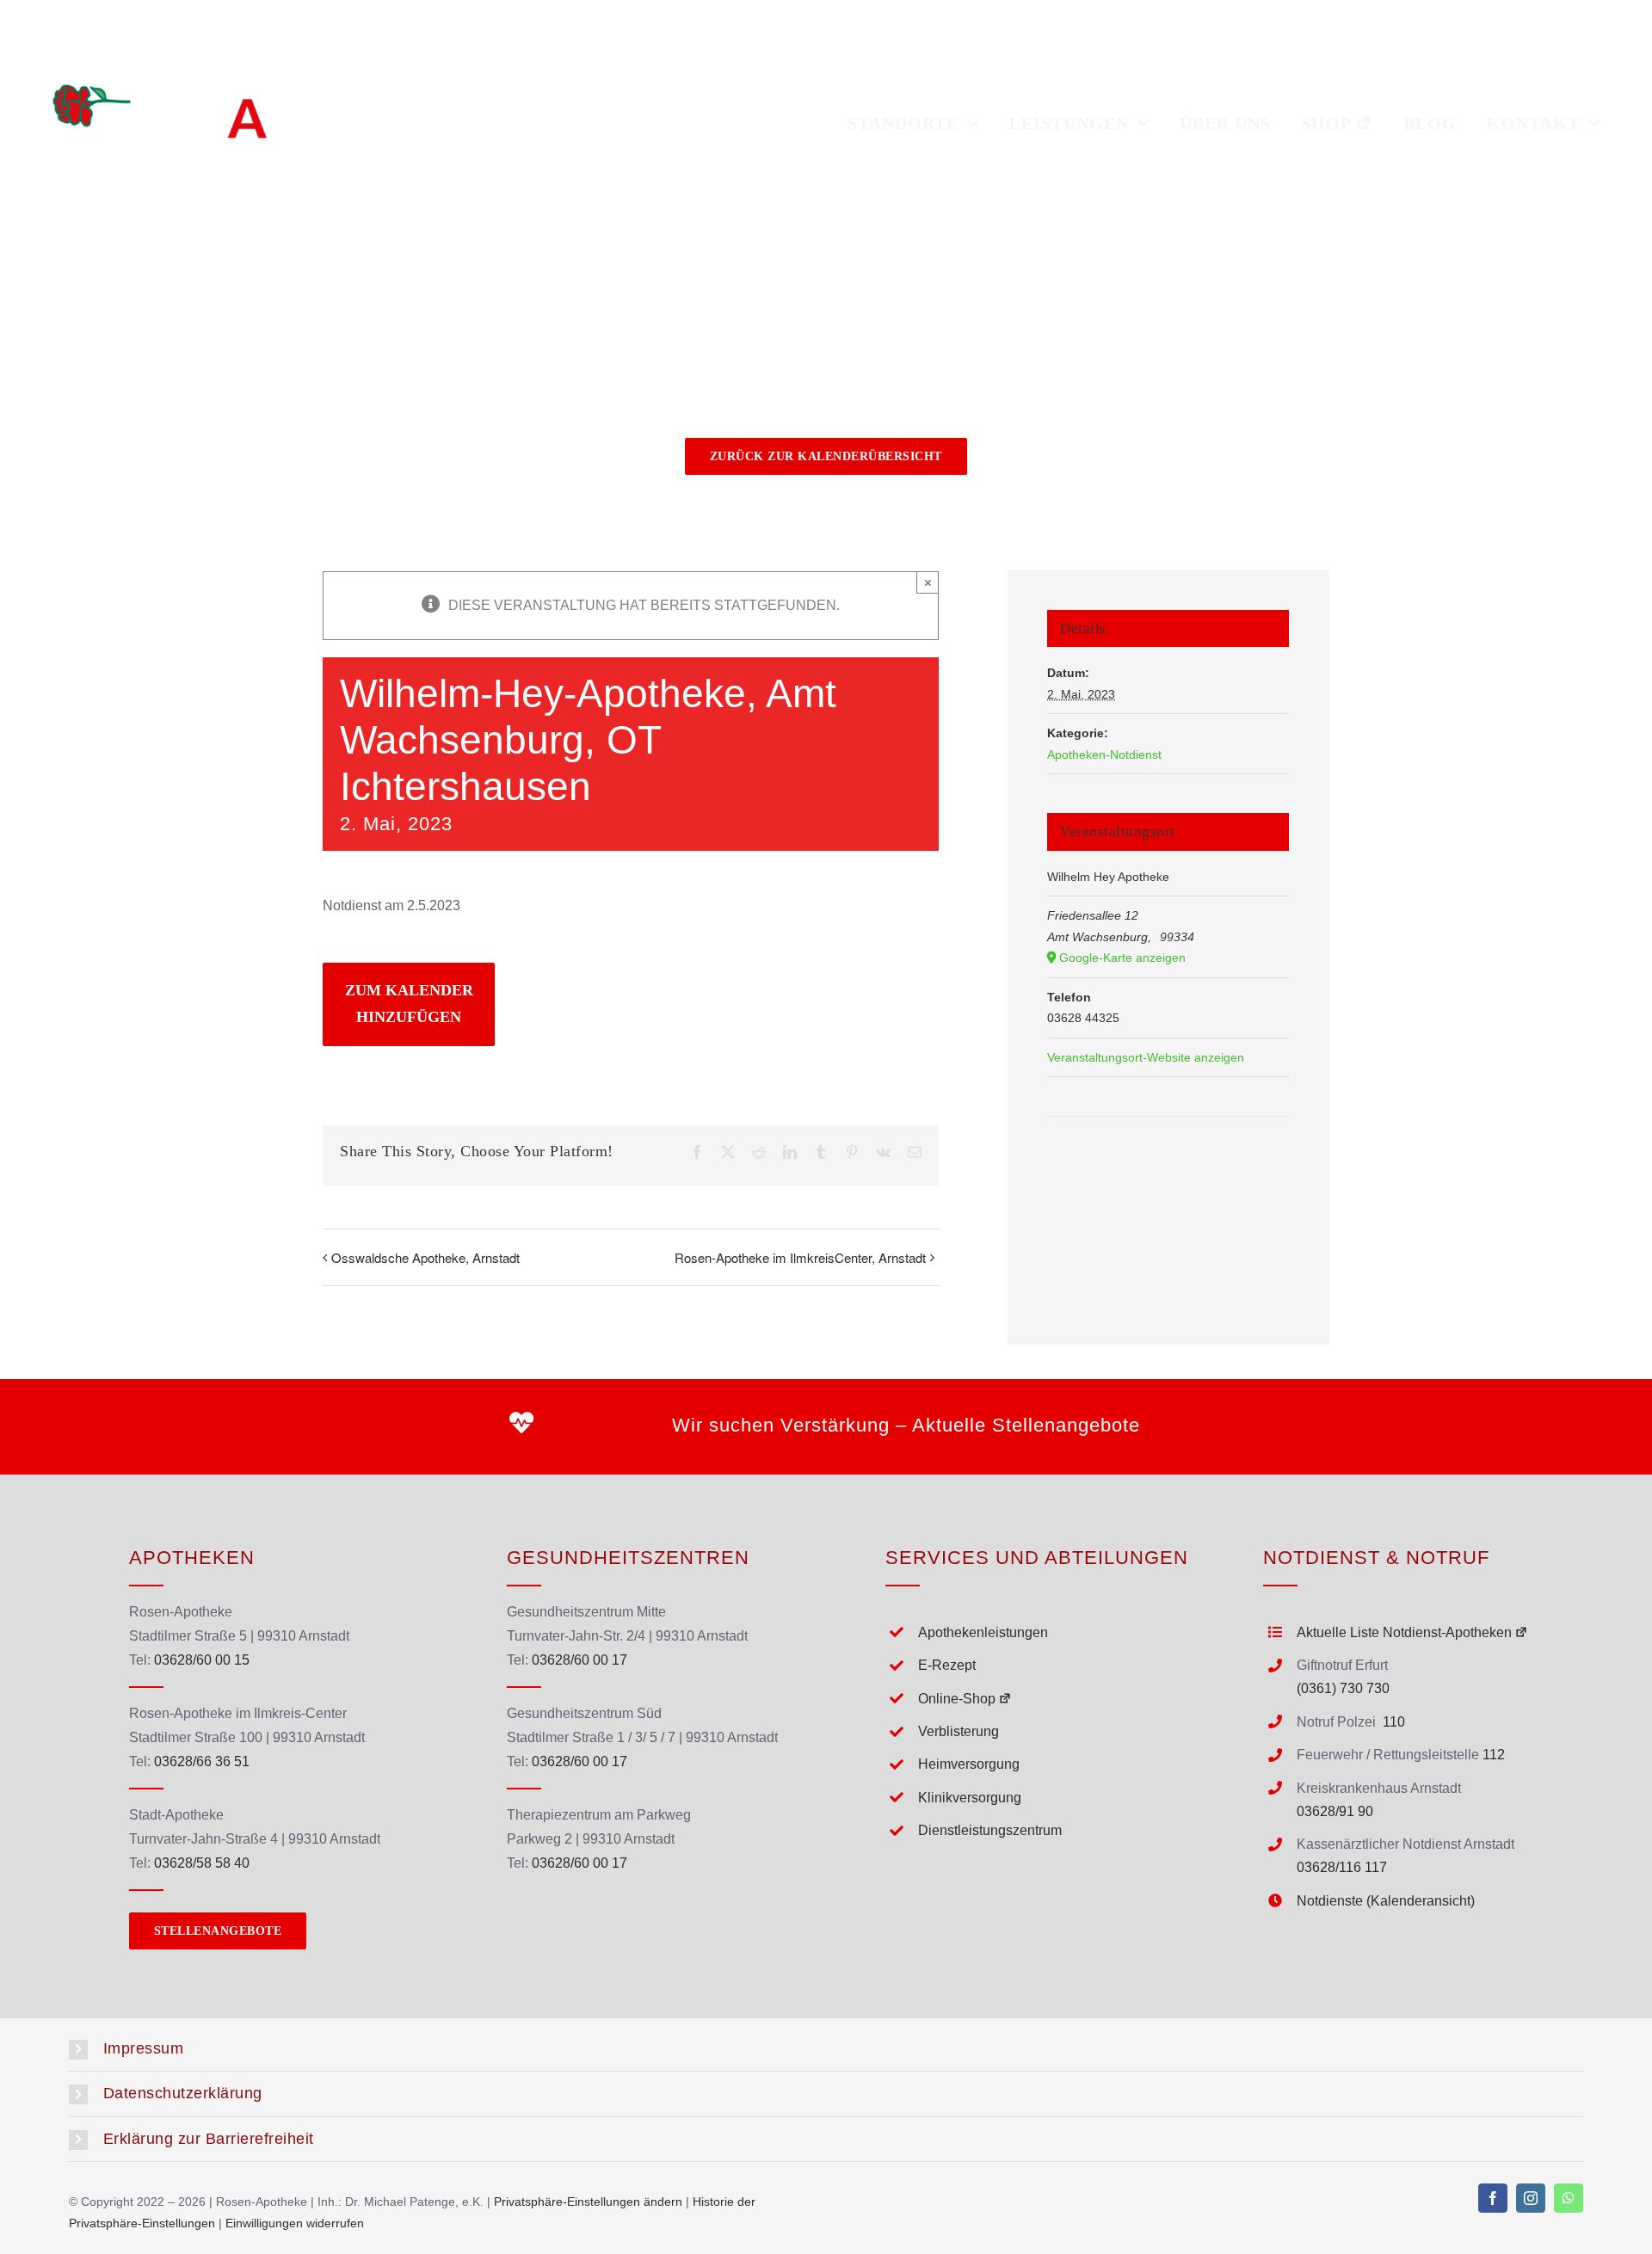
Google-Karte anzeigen (1122, 958)
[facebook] (1493, 2198)
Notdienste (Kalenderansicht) (1386, 1901)
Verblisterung (959, 1731)
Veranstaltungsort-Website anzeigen (1146, 1057)
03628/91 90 (1335, 1811)
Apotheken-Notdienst (1104, 754)
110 (1394, 1722)
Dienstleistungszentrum (990, 1830)
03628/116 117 (1342, 1867)
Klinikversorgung (970, 1798)
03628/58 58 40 (202, 1863)
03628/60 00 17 (579, 1660)
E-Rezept (947, 1665)
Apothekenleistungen (983, 1632)
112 (1494, 1755)
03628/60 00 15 (202, 1660)
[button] (826, 2049)
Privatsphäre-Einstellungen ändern (588, 2202)
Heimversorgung (969, 1764)
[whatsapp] (1569, 2198)
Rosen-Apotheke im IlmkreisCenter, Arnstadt (800, 1257)
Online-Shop (957, 1699)
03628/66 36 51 (202, 1761)
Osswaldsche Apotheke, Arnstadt (425, 1257)
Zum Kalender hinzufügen (409, 1004)
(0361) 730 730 (1343, 1688)
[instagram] (1531, 2198)
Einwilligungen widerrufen (295, 2223)
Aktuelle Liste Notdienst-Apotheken (1404, 1632)
